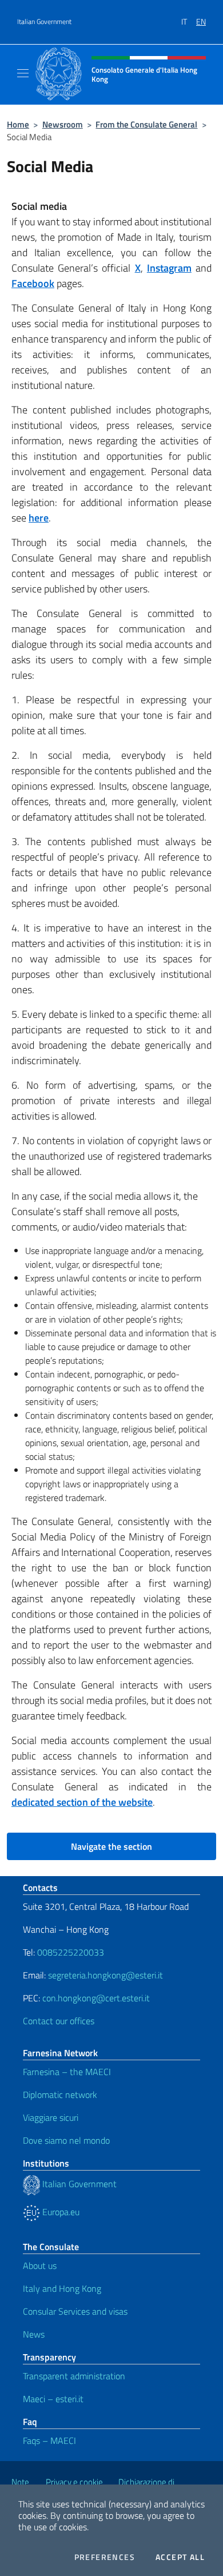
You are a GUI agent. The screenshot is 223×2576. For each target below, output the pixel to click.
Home (18, 124)
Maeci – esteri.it (53, 2399)
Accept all (180, 2557)
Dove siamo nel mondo (66, 2140)
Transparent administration (74, 2376)
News (34, 2334)
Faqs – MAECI (49, 2440)
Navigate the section (111, 1846)
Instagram (169, 268)
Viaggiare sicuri (51, 2117)
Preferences (105, 2557)
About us (40, 2266)
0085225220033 (71, 1952)
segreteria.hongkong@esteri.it (105, 1975)
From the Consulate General (146, 124)
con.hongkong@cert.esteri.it (96, 1998)
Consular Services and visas (75, 2311)
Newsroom (63, 124)
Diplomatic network (60, 2095)
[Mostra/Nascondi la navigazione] (23, 73)
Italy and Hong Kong (62, 2288)
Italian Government (44, 22)
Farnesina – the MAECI (67, 2072)
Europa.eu (60, 2212)
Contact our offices (59, 2021)
